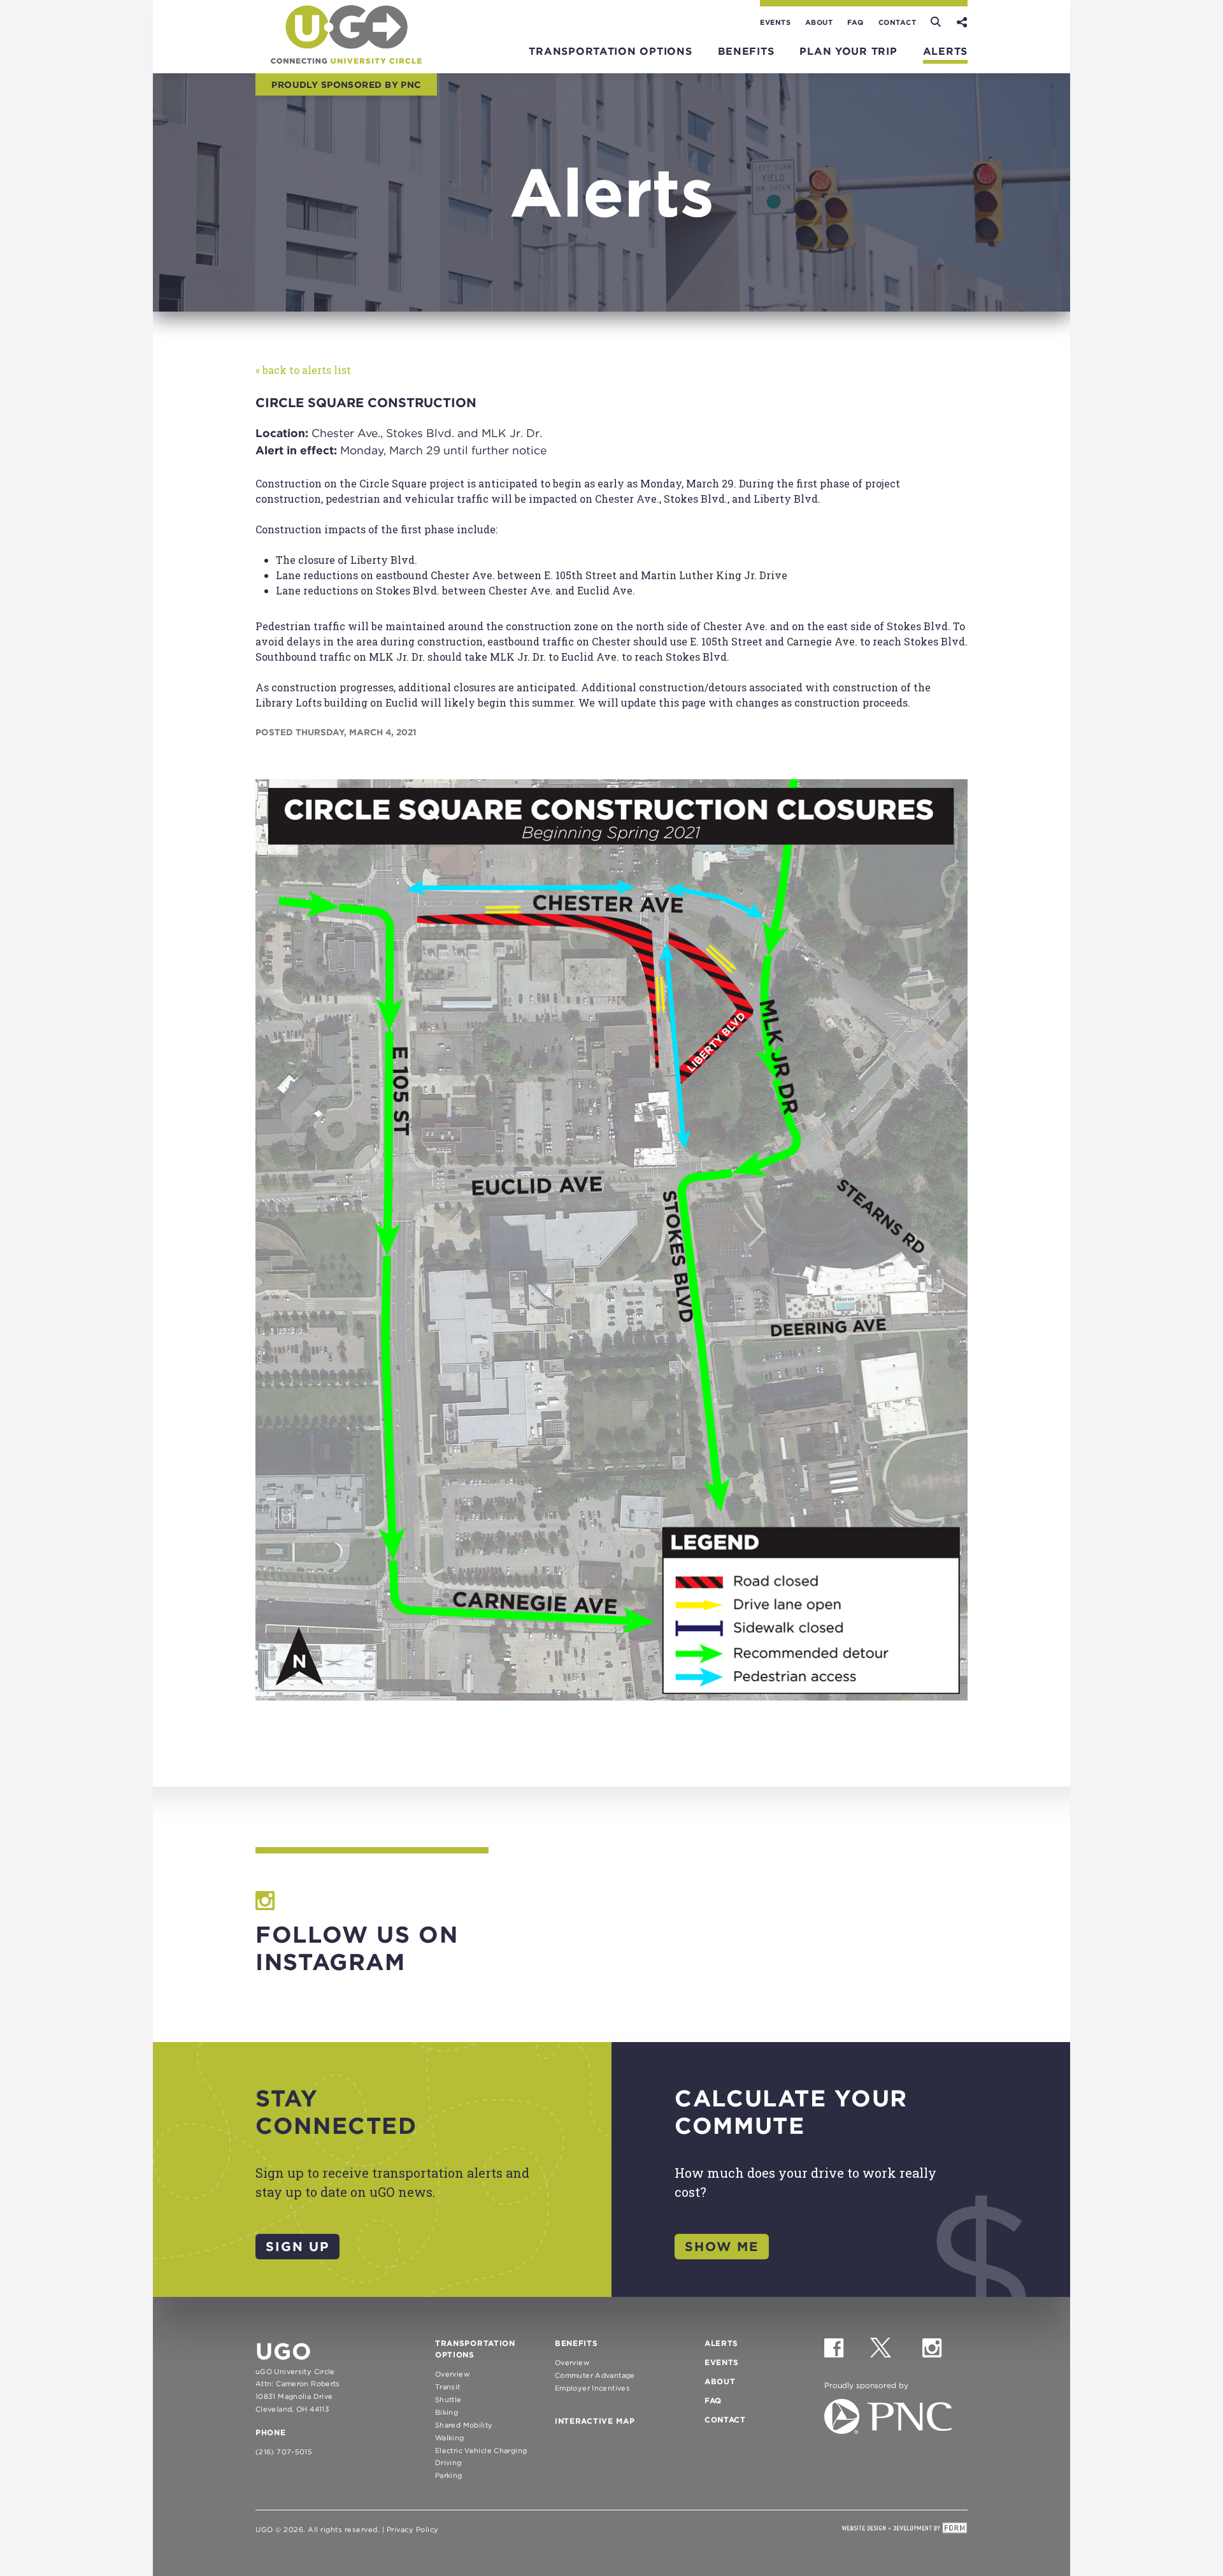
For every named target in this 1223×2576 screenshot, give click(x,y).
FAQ (855, 22)
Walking (450, 2438)
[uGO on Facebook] (846, 2353)
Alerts (945, 51)
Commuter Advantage (595, 2375)
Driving (448, 2463)
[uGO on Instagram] (944, 2353)
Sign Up (297, 2247)
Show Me (722, 2247)
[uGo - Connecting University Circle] (346, 60)
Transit (448, 2387)
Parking (449, 2475)
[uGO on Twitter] (895, 2353)
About (819, 22)
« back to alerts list (303, 370)
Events (775, 22)
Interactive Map (595, 2421)
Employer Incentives (592, 2388)
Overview (453, 2374)
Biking (447, 2412)
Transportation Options (610, 51)
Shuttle (448, 2400)
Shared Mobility (464, 2425)
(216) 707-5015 (284, 2452)
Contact (898, 22)
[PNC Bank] (888, 2430)
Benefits (746, 51)
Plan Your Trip (848, 51)
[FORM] (905, 2529)
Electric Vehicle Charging (481, 2450)
